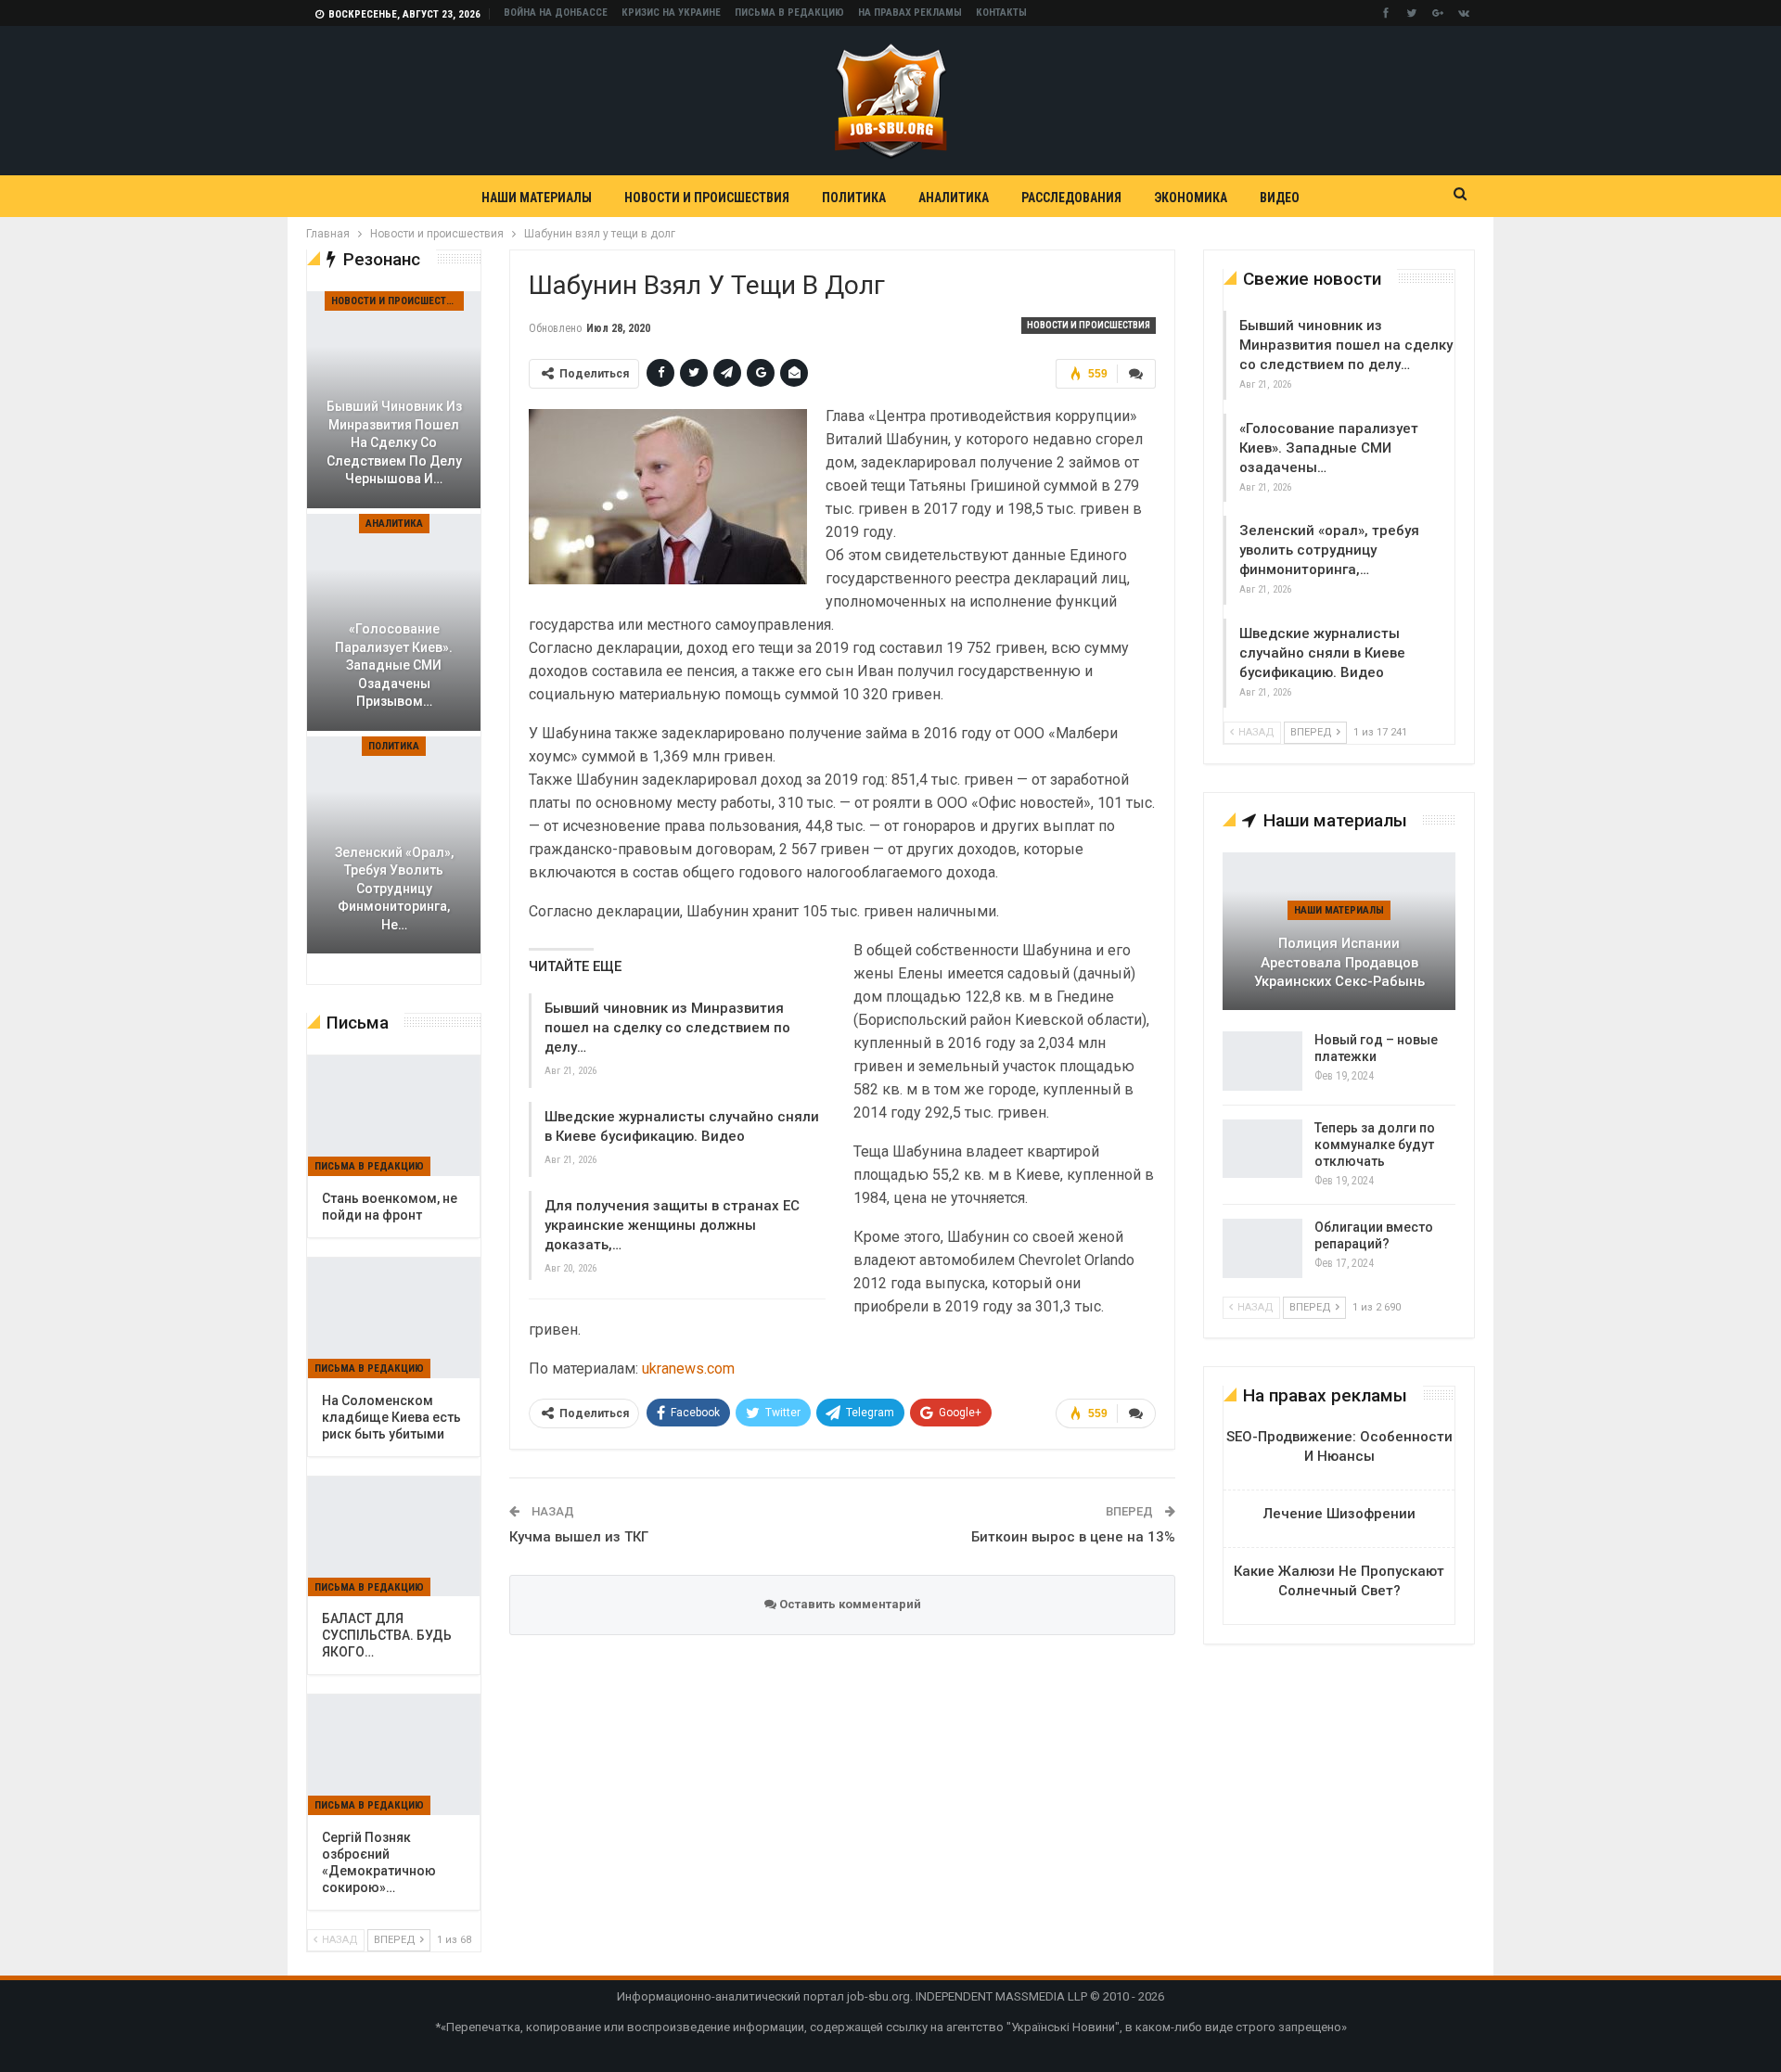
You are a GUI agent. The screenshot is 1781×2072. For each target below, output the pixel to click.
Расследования (1071, 198)
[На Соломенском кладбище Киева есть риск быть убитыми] (394, 1318)
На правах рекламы (910, 13)
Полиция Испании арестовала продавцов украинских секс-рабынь (1339, 962)
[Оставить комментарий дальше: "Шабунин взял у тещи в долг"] (1136, 374)
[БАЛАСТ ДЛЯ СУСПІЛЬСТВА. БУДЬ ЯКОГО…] (394, 1537)
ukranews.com (688, 1369)
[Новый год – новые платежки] (1262, 1061)
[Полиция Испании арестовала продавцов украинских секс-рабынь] (1339, 931)
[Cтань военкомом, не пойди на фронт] (394, 1116)
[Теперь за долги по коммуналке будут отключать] (1262, 1149)
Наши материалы (537, 198)
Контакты (1001, 13)
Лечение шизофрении (1339, 1514)
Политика (854, 198)
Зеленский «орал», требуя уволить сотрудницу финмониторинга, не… (394, 889)
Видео (1280, 198)
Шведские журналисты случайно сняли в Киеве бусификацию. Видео (1322, 653)
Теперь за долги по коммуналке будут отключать (1375, 1145)
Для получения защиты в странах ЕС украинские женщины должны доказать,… (672, 1225)
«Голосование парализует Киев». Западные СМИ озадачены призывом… (394, 665)
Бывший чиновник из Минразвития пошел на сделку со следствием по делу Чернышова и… (394, 442)
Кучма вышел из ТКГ (579, 1537)
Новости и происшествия (707, 198)
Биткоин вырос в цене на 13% (1073, 1537)
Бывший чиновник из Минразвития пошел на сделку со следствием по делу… (667, 1028)
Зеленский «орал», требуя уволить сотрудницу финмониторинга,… (1329, 550)
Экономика (1191, 198)
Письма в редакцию (789, 13)
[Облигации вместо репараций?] (1262, 1248)
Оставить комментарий (849, 1604)
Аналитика (954, 198)
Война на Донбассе (556, 13)
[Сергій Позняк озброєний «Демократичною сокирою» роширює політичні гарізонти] (394, 1755)
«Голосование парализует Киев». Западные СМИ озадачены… (1329, 448)
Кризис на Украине (671, 13)
